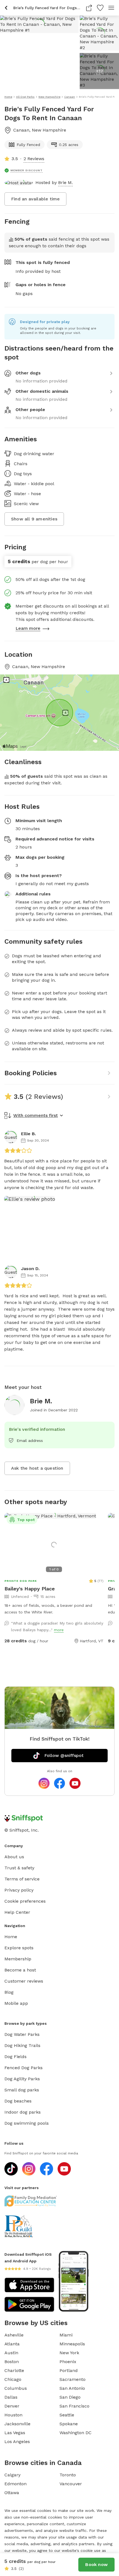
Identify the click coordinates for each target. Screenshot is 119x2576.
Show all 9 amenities (34, 519)
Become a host (20, 1970)
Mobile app (16, 2003)
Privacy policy (19, 1890)
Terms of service (22, 1879)
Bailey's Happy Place (30, 1589)
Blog (9, 1992)
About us (14, 1857)
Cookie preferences (25, 1901)
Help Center (17, 1912)
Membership (18, 1959)
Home (11, 1937)
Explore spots (19, 1948)
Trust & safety (19, 1868)
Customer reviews (24, 1981)
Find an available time (35, 199)
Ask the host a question (37, 1468)
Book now (96, 2564)
